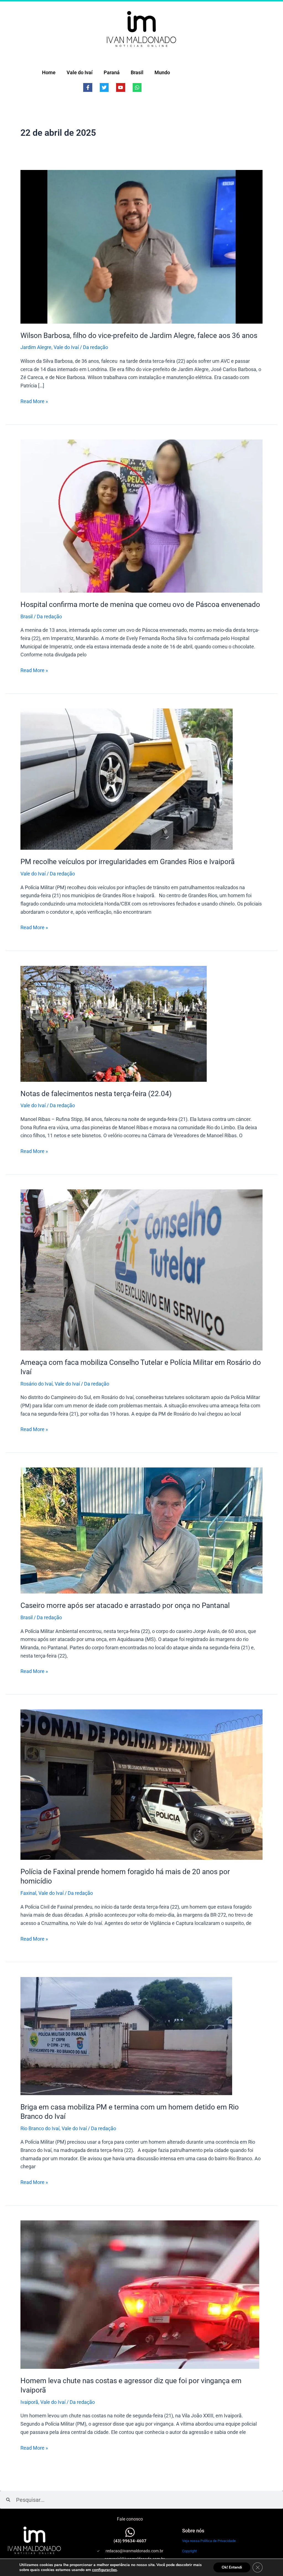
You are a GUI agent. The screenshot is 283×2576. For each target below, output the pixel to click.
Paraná (112, 72)
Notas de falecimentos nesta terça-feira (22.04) (96, 1094)
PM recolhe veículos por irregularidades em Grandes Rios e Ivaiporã (128, 862)
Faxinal (28, 1893)
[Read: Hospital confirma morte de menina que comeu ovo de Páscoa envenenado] (141, 516)
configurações (104, 2570)
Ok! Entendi (232, 2567)
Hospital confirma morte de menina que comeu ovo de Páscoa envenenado (140, 604)
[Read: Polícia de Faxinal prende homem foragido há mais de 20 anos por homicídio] (141, 1784)
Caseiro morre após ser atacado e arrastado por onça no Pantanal (125, 1605)
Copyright (189, 2551)
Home (49, 72)
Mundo (162, 72)
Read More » (34, 401)
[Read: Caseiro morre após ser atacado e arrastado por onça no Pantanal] (141, 1530)
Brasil (137, 72)
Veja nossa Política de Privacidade (209, 2541)
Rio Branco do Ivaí (40, 2128)
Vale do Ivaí (80, 72)
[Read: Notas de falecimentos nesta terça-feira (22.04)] (114, 1023)
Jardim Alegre (36, 347)
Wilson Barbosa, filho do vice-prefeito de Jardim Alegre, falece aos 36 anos (139, 335)
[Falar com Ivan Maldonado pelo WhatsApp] (130, 2532)
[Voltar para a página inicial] (141, 29)
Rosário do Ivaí (36, 1384)
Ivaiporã (29, 2402)
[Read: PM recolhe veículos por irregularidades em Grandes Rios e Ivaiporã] (127, 779)
